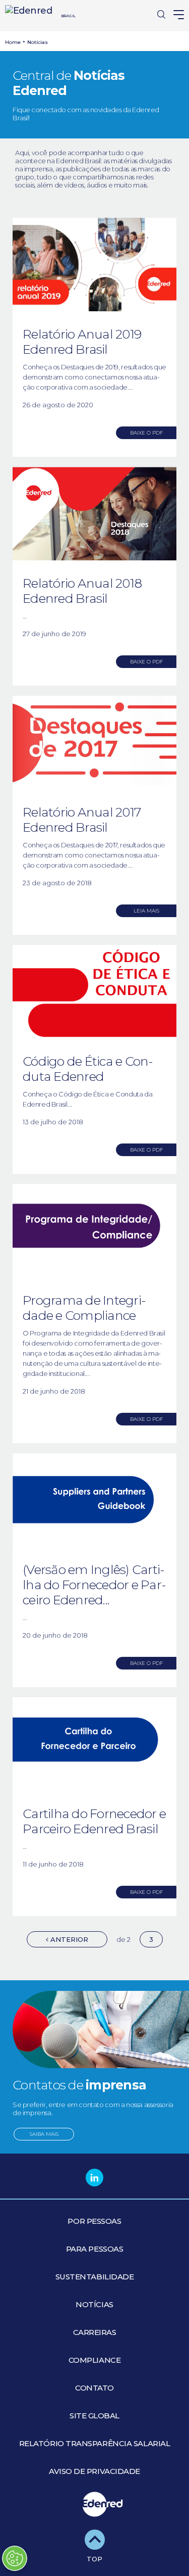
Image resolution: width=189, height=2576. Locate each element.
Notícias (38, 42)
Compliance (95, 2360)
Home (13, 42)
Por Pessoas (94, 2221)
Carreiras (95, 2332)
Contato (94, 2388)
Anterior (68, 1939)
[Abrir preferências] (15, 2558)
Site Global (94, 2416)
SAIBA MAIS (44, 2134)
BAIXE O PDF (146, 433)
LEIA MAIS (146, 911)
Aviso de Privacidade (94, 2471)
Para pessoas (95, 2249)
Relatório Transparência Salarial (95, 2443)
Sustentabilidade (95, 2277)
